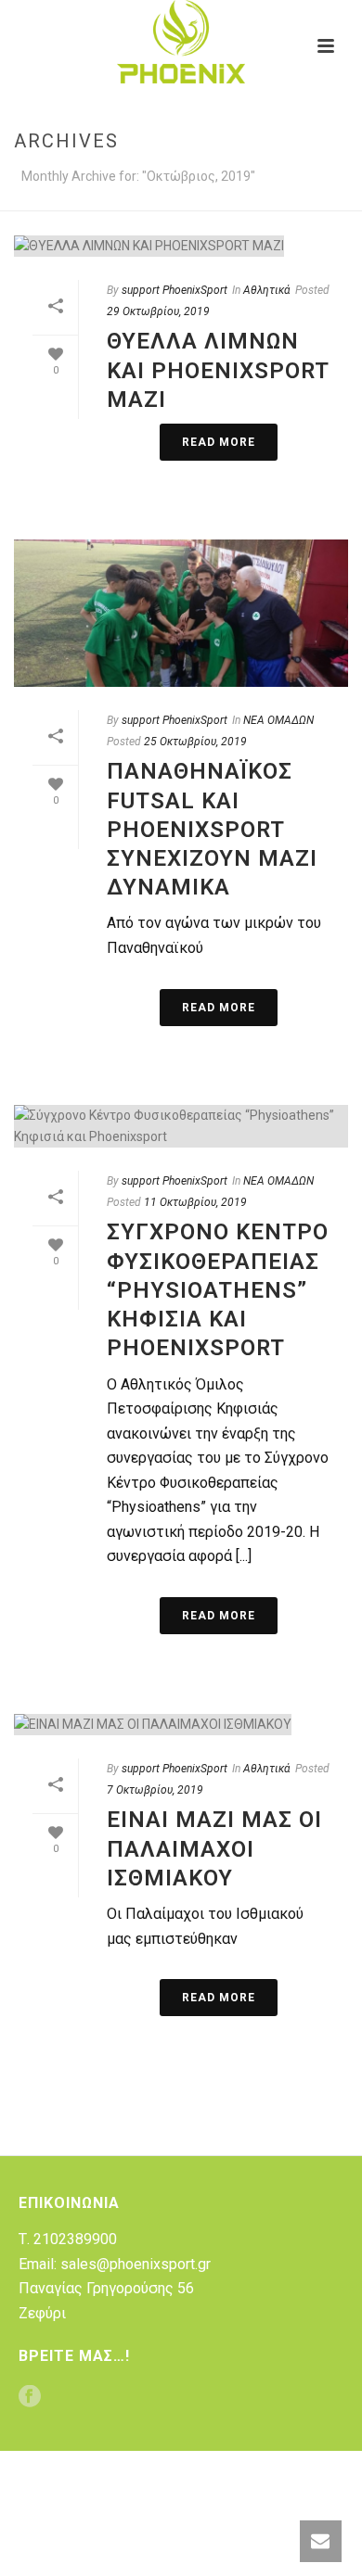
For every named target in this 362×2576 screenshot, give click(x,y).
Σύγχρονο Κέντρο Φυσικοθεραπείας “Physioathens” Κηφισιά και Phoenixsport (218, 1290)
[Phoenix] (181, 42)
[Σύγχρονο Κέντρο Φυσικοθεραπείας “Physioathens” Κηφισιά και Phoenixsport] (181, 1126)
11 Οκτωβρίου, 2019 (195, 1202)
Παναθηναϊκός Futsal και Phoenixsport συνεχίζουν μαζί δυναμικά (212, 829)
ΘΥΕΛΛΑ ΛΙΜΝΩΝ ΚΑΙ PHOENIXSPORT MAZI (218, 370)
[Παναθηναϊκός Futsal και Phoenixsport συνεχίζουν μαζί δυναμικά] (181, 613)
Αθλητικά (267, 290)
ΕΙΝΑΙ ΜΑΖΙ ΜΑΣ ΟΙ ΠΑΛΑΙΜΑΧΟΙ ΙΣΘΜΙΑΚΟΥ (214, 1848)
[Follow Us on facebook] (30, 2398)
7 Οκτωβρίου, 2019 (155, 1790)
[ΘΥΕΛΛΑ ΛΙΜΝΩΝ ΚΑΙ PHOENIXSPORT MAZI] (181, 246)
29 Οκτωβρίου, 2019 (158, 311)
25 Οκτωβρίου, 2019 (195, 742)
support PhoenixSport (175, 290)
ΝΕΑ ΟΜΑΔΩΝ (278, 720)
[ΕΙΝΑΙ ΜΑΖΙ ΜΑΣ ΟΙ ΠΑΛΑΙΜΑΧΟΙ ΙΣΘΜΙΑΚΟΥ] (181, 1724)
